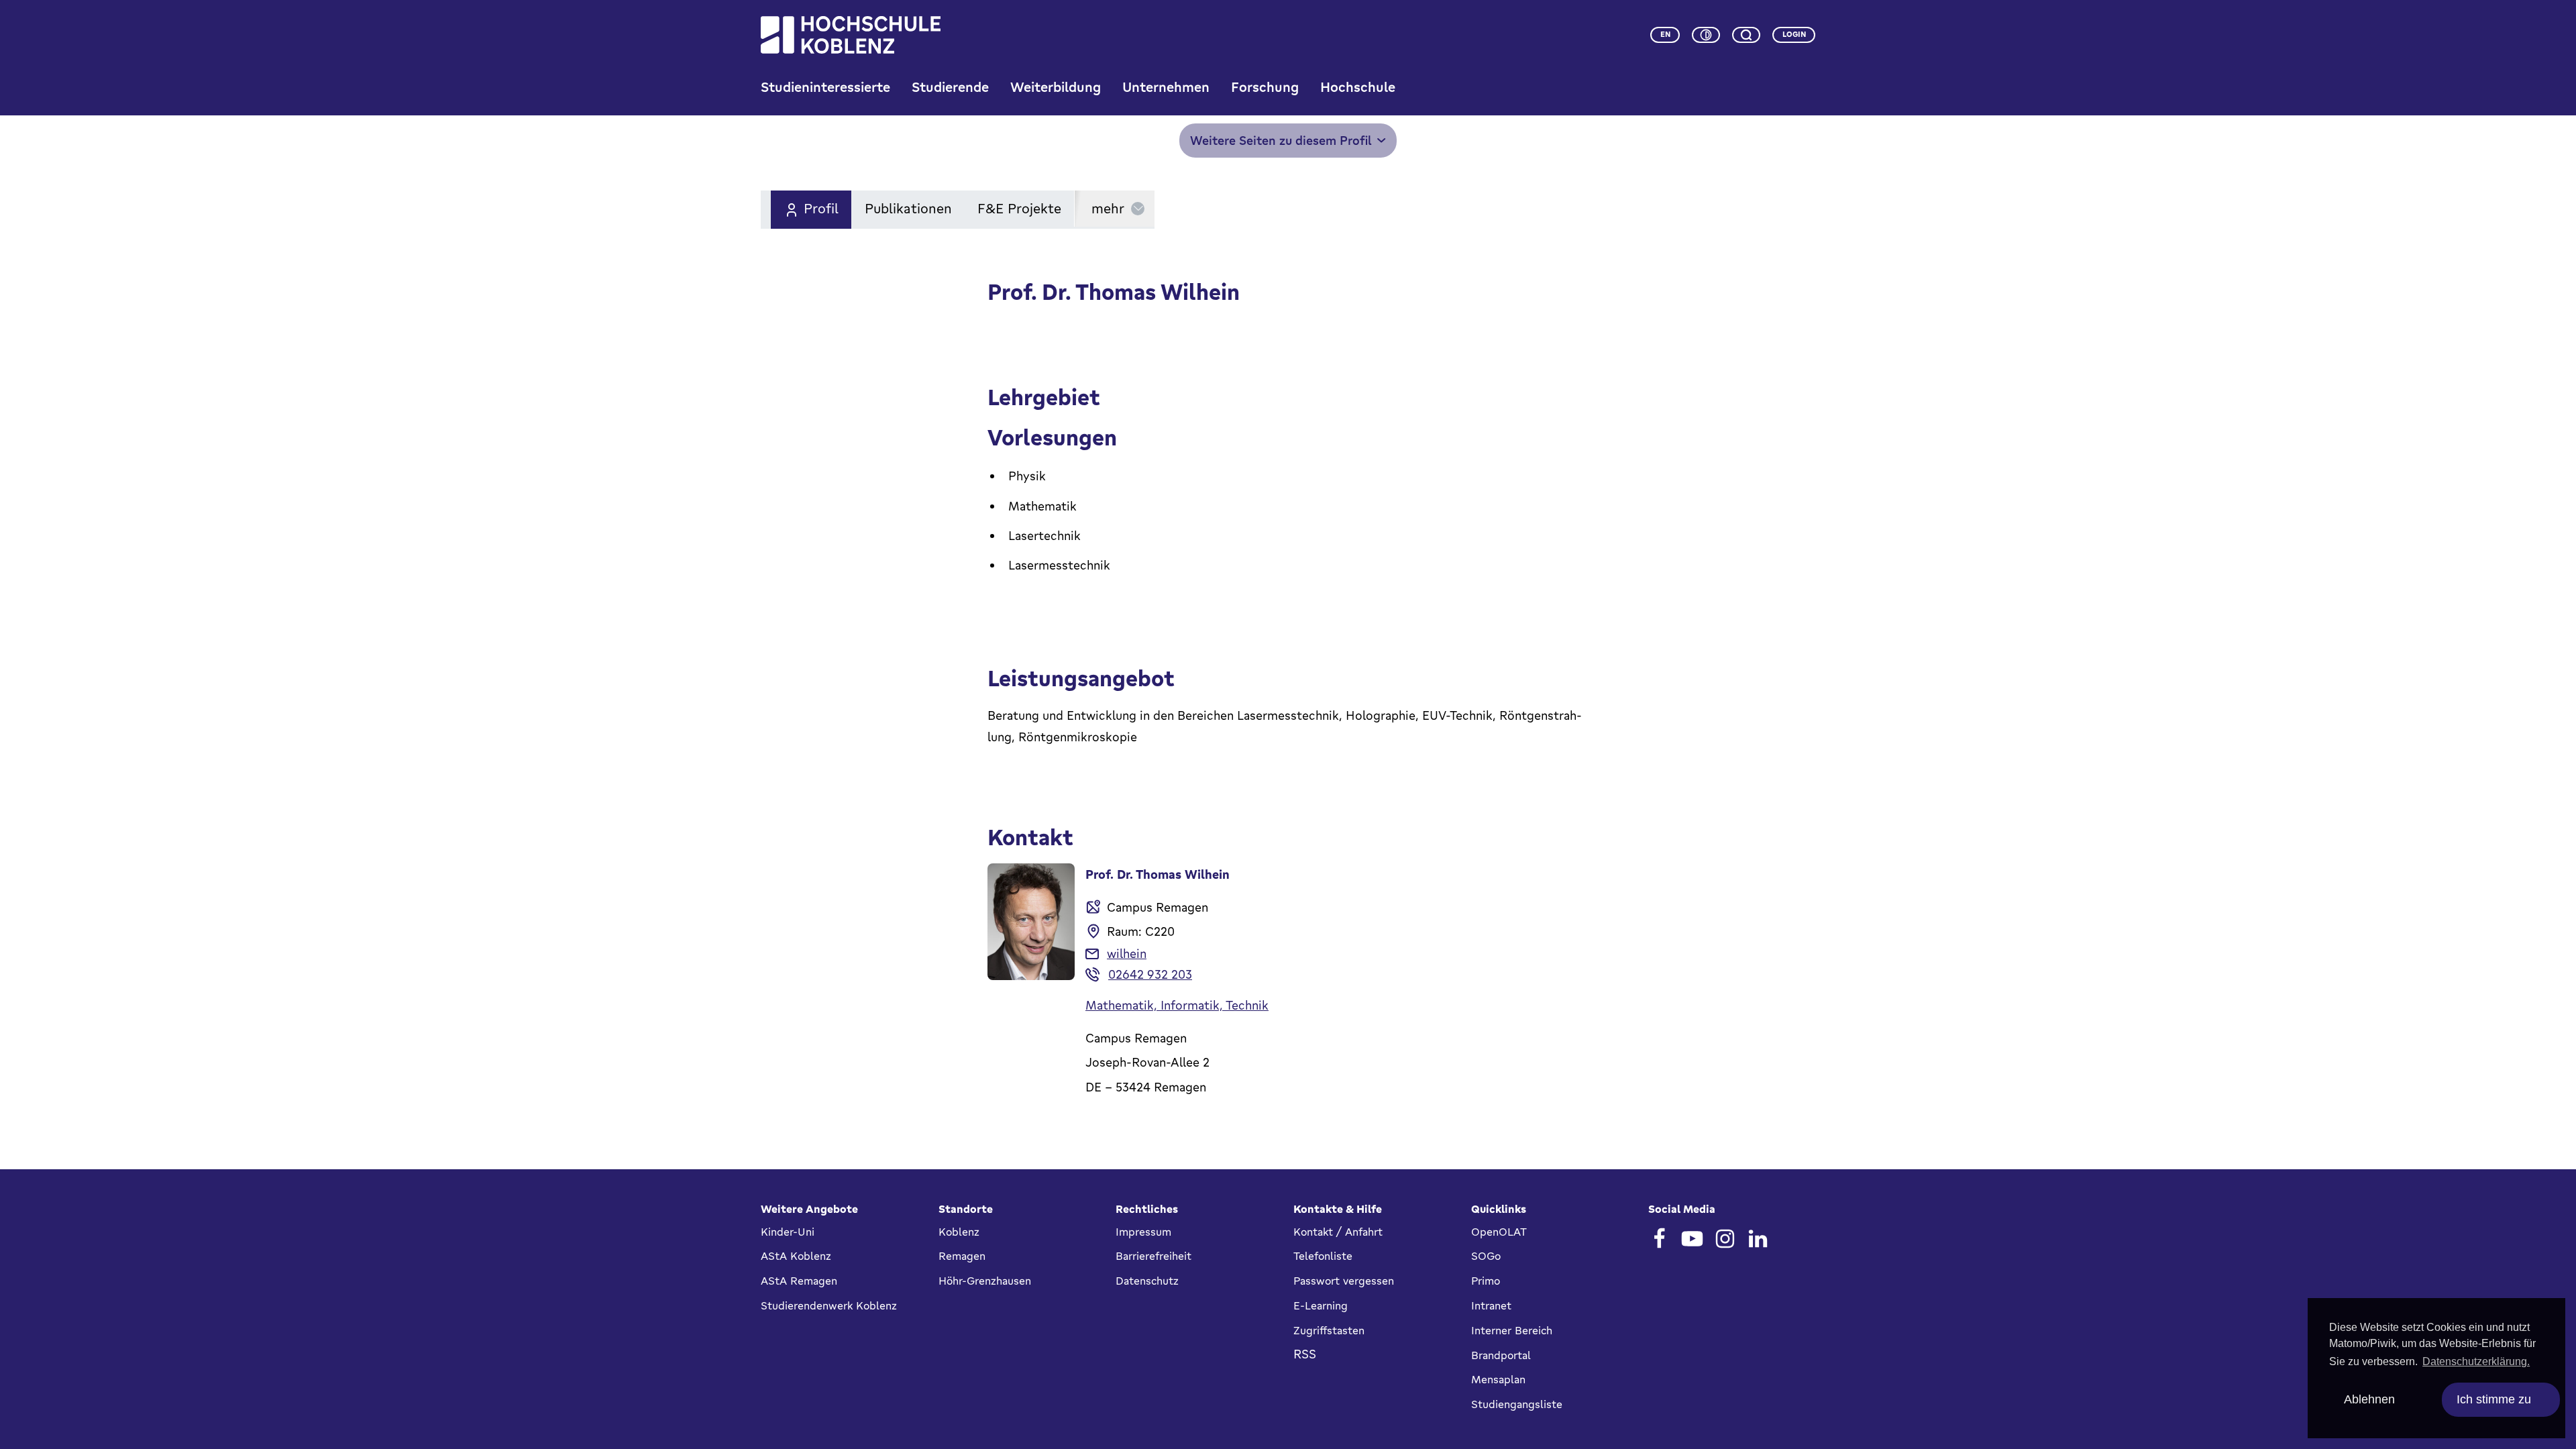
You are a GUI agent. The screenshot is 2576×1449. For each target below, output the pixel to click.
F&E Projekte (1019, 208)
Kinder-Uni (788, 1232)
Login (1794, 34)
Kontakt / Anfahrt (1338, 1232)
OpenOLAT (1499, 1232)
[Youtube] (1692, 1239)
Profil (821, 208)
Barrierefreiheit (1153, 1256)
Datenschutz (1147, 1281)
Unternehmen (1166, 87)
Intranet (1491, 1305)
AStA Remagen (799, 1281)
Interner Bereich (1512, 1330)
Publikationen (908, 208)
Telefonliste (1323, 1256)
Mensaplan (1498, 1379)
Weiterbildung (1056, 87)
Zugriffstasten (1329, 1330)
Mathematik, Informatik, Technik (1177, 1005)
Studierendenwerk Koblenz (829, 1305)
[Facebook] (1659, 1239)
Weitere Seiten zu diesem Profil (1281, 140)
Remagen (962, 1256)
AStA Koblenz (796, 1256)
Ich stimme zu (2494, 1399)
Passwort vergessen (1344, 1281)
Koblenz (959, 1232)
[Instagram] (1725, 1239)
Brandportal (1501, 1355)
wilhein (1127, 953)
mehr (1108, 208)
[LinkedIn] (1758, 1239)
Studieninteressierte (825, 87)
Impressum (1143, 1232)
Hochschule (1358, 87)
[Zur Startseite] (851, 35)
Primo (1486, 1281)
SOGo (1486, 1256)
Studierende (950, 87)
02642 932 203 (1150, 974)
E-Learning (1321, 1305)
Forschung (1265, 87)
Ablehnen (2369, 1399)
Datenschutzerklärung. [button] (2476, 1361)
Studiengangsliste (1517, 1404)
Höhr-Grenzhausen (985, 1281)
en (1665, 34)
